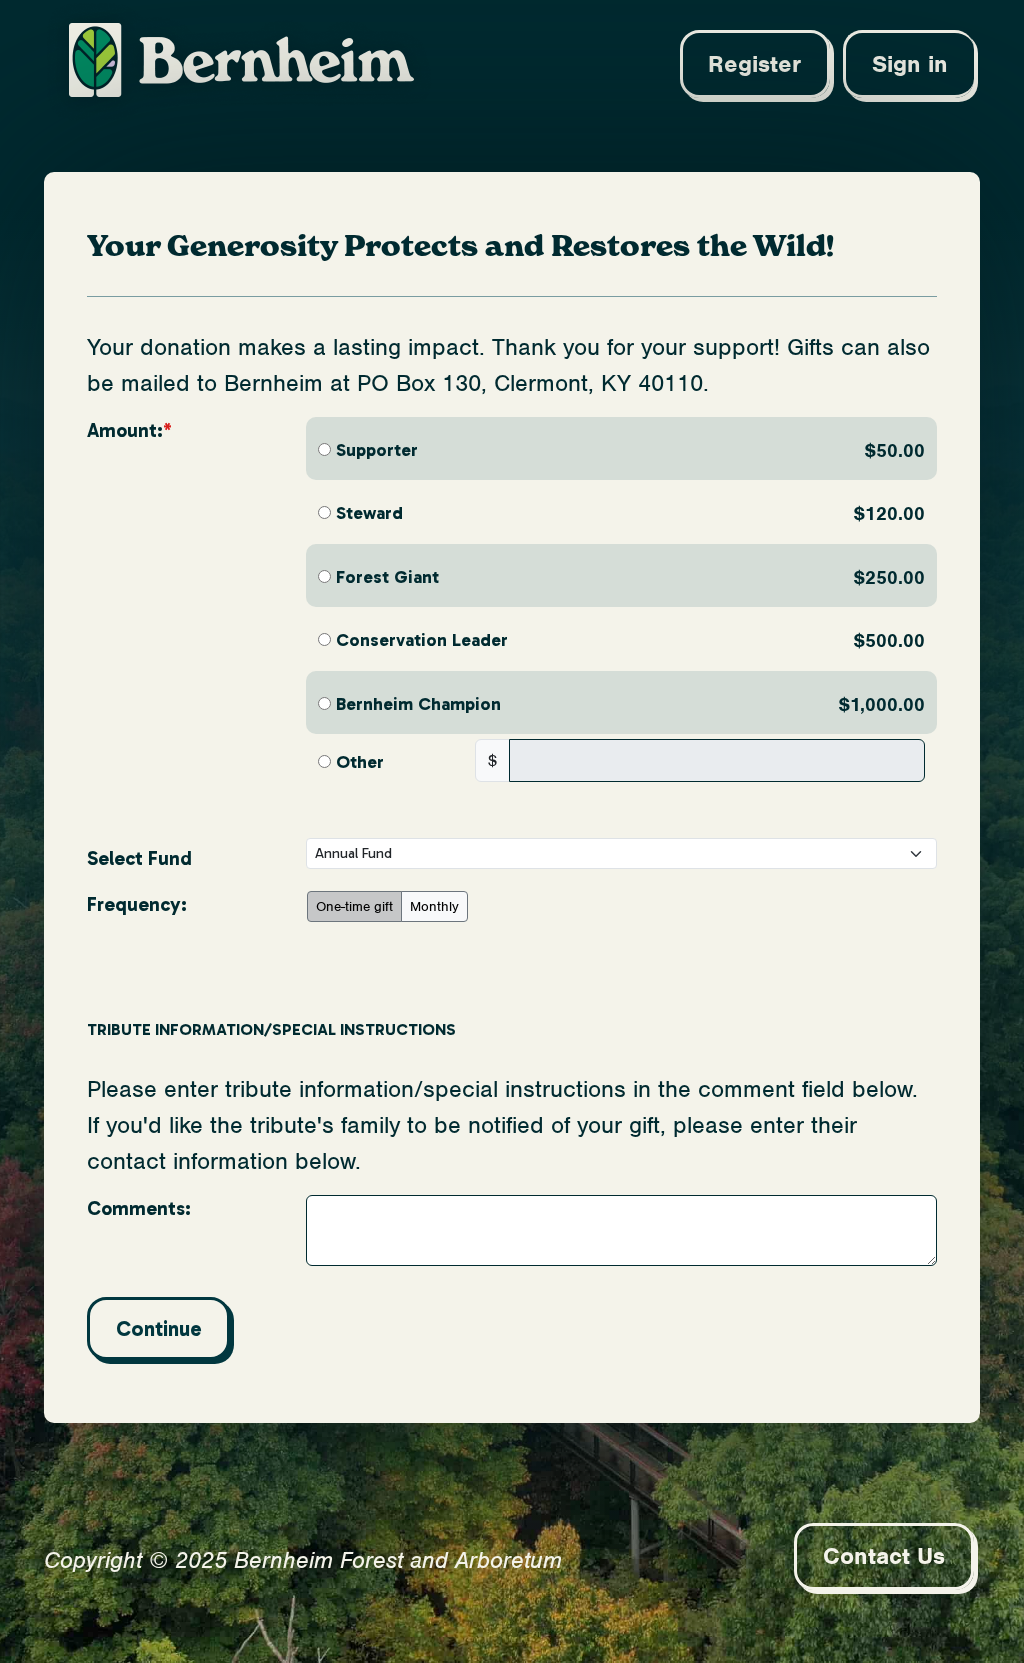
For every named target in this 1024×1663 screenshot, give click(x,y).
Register (754, 64)
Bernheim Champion (418, 704)
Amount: (125, 430)
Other (360, 762)
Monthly (434, 906)
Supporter (377, 450)
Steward (369, 513)
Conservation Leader (422, 640)
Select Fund (139, 858)
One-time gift (354, 906)
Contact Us (884, 1556)
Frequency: (137, 904)
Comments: (139, 1208)
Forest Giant (387, 577)
